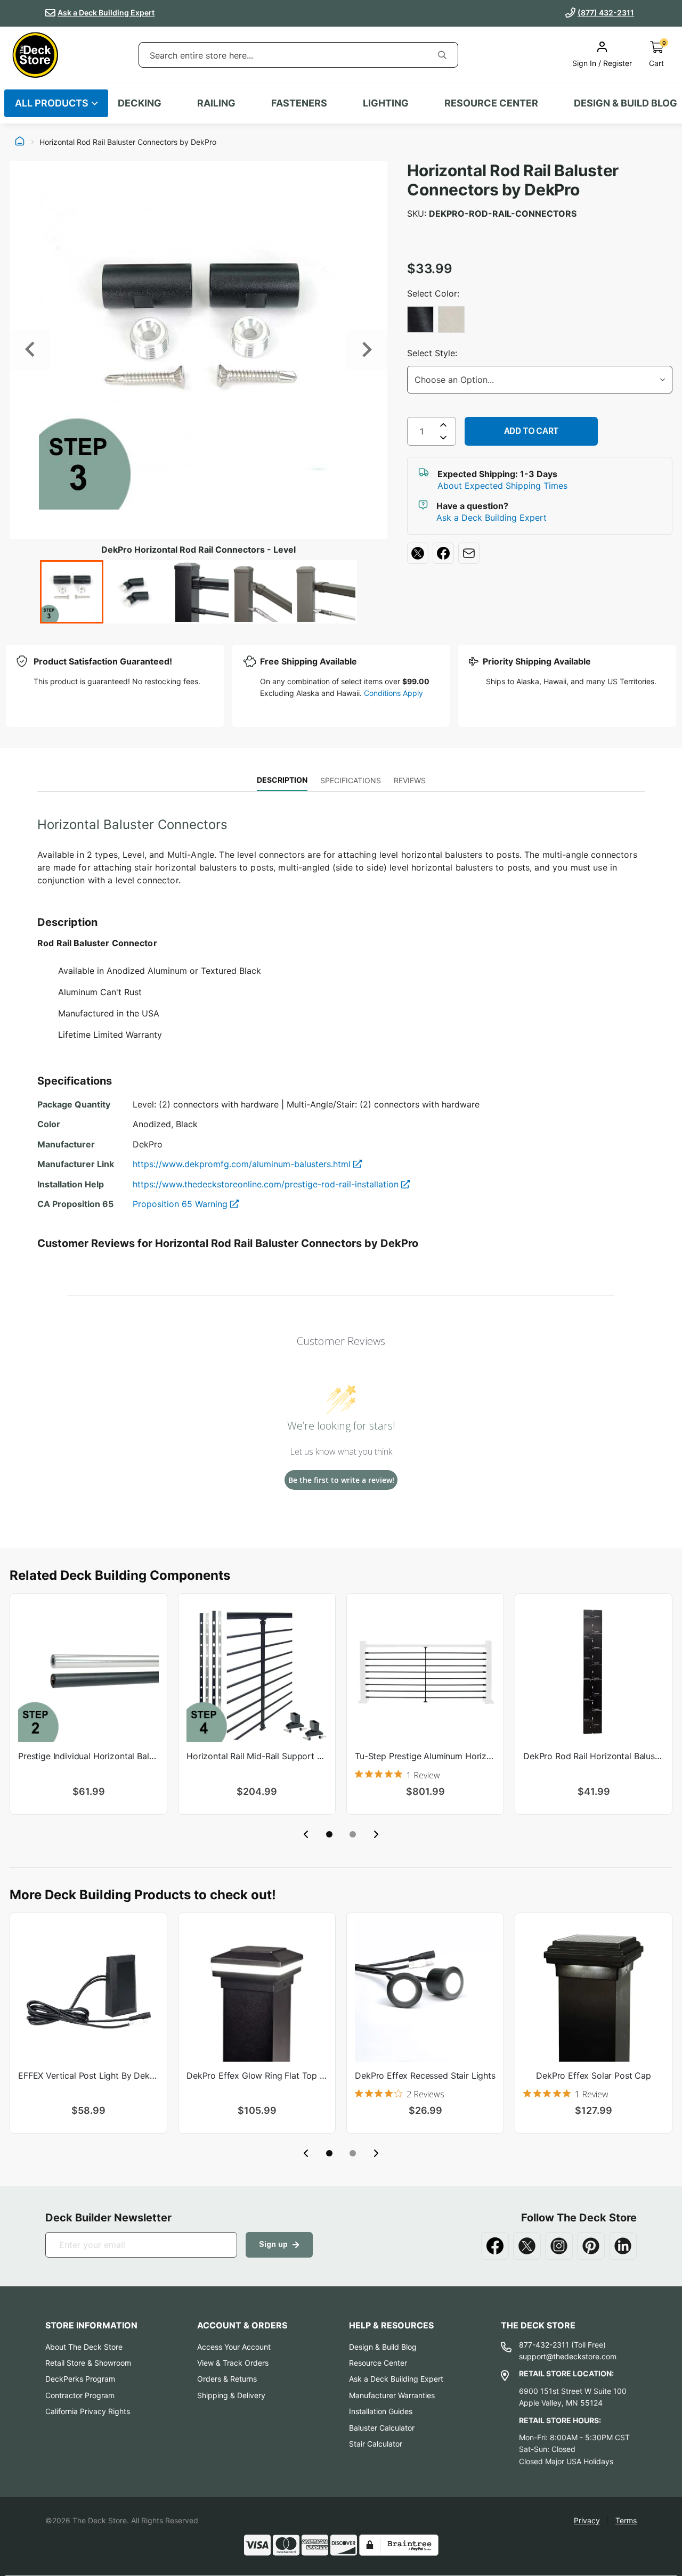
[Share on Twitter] (418, 553)
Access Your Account (234, 2347)
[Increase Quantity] (443, 425)
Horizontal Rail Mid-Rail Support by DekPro (257, 1756)
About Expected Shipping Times (502, 486)
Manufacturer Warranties (392, 2395)
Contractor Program (80, 2395)
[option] (420, 319)
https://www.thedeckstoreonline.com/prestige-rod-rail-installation (267, 1184)
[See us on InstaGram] (559, 2246)
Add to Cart (531, 431)
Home (20, 142)
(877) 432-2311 (606, 13)
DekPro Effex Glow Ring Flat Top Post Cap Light (257, 2075)
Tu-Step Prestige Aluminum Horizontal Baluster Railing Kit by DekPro (425, 1756)
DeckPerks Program (80, 2379)
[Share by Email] (469, 553)
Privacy (587, 2520)
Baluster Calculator (382, 2428)
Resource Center (378, 2363)
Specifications (351, 780)
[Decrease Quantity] (443, 440)
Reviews (410, 780)
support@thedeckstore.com (568, 2356)
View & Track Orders (233, 2363)
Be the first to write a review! (341, 1480)
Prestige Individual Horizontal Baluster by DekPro (88, 1756)
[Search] (442, 55)
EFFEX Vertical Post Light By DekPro (88, 2075)
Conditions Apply (393, 693)
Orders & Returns (227, 2379)
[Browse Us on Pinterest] (591, 2246)
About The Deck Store (84, 2347)
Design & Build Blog (383, 2347)
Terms (626, 2520)
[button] (329, 1834)
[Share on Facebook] (443, 553)
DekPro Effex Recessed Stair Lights (425, 2075)
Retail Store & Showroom (88, 2363)
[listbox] (540, 321)
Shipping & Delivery (231, 2395)
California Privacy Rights (88, 2411)
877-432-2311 (544, 2345)
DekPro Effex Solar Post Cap (594, 2075)
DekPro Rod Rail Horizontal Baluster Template (594, 1756)
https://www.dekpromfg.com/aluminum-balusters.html (243, 1164)
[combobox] (283, 55)
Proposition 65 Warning (181, 1204)
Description (282, 780)
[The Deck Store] (35, 55)
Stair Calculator (376, 2444)
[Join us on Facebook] (495, 2246)
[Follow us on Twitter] (527, 2246)
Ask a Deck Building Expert (106, 13)
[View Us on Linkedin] (623, 2246)
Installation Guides (381, 2411)
